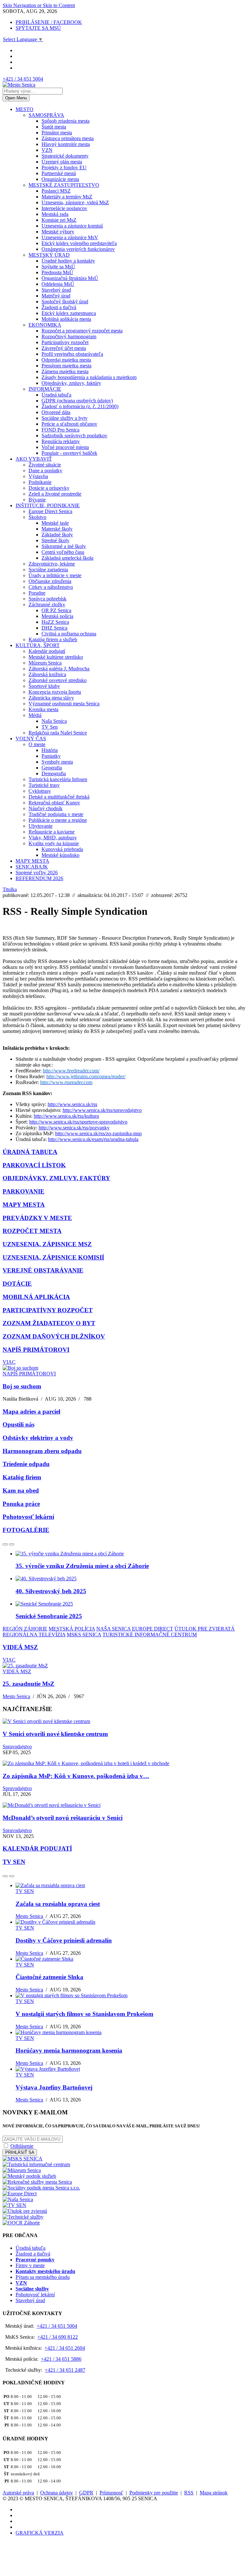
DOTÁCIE (17, 1284)
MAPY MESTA (32, 861)
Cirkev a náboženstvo (51, 587)
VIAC (9, 1362)
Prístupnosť (111, 2493)
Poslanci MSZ (56, 191)
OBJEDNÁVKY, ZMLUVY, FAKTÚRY (56, 1178)
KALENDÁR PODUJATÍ (37, 1848)
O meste (37, 744)
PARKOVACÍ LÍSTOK (34, 1165)
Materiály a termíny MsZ (67, 197)
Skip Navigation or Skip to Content (39, 5)
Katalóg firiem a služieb (53, 639)
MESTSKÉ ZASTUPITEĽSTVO (64, 185)
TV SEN (14, 1862)
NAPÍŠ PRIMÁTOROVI (36, 1350)
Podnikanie (40, 482)
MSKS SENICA (84, 1635)
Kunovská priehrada (62, 849)
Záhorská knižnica (47, 674)
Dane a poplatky (45, 470)
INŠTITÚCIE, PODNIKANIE (48, 505)
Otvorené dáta (56, 412)
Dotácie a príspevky (49, 488)
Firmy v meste (30, 2265)
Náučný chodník (46, 808)
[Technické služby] (23, 2217)
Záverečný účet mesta (64, 348)
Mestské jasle (55, 523)
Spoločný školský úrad (65, 302)
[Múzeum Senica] (22, 2170)
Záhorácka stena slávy (51, 698)
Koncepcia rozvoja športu (55, 692)
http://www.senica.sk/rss (72, 1104)
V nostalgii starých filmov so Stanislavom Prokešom (84, 2014)
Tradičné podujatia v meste (56, 814)
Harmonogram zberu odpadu (42, 1451)
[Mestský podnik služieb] (29, 2176)
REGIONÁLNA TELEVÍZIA (34, 1635)
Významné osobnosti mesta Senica (64, 704)
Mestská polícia (57, 616)
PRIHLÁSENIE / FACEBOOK (49, 22)
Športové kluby (44, 686)
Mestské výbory (58, 232)
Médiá (35, 715)
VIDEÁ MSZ (20, 1647)
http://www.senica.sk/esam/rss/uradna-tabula (93, 1139)
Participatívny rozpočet (65, 342)
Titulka (10, 889)
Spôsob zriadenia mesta (65, 121)
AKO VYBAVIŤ (34, 459)
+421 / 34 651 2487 (65, 2370)
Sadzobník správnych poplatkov (74, 436)
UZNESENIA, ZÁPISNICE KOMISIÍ (53, 1257)
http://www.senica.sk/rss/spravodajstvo (102, 1110)
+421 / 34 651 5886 (61, 2359)
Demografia (54, 773)
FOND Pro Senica (60, 430)
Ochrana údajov (57, 2493)
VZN (47, 150)
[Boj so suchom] (20, 1368)
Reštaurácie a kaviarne (52, 832)
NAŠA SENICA (113, 1629)
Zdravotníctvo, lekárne (52, 564)
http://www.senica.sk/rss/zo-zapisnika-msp (98, 1133)
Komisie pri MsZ (59, 220)
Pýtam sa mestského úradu (43, 2277)
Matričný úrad (56, 296)
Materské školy (57, 529)
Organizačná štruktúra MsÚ (70, 278)
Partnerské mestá (59, 173)
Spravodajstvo (17, 1747)
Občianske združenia (50, 581)
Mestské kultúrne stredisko (56, 657)
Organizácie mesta (60, 179)
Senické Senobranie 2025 (49, 1616)
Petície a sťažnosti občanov (69, 424)
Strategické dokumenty (65, 156)
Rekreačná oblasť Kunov (54, 803)
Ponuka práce (21, 1504)
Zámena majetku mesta (65, 371)
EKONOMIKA (45, 325)
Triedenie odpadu (26, 1464)
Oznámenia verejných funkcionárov (78, 249)
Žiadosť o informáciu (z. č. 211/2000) (80, 406)
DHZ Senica (54, 628)
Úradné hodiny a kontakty (68, 261)
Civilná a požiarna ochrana (69, 634)
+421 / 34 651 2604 (65, 2348)
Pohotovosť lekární (28, 1517)
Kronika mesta (43, 709)
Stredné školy (55, 540)
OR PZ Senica (56, 610)
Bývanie (37, 500)
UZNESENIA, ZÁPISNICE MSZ (47, 1244)
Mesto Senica (16, 1696)
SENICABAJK (32, 867)
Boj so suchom (22, 1386)
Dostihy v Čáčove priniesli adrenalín (64, 1940)
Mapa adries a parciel (31, 1411)
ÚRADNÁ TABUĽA (30, 1152)
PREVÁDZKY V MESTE (37, 1218)
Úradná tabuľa (56, 395)
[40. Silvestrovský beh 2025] (46, 1579)
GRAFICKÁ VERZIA (40, 2533)
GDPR (86, 2493)
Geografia (52, 768)
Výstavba (38, 476)
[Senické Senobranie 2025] (44, 1604)
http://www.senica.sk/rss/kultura (66, 1116)
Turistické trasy (44, 785)
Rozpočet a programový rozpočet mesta (82, 331)
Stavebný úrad (56, 290)
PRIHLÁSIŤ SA (20, 2152)
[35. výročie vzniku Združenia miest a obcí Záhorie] (70, 1554)
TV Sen (50, 727)
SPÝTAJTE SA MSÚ (38, 28)
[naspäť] (5, 1876)
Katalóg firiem (22, 1477)
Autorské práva (18, 2493)
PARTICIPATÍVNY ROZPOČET (48, 1310)
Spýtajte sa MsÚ (58, 267)
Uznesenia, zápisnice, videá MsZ (75, 202)
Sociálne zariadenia (48, 570)
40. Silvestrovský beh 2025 (51, 1591)
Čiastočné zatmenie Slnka (49, 1977)
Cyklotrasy (40, 791)
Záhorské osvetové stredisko (58, 680)
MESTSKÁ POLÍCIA (72, 1629)
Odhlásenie (22, 2146)
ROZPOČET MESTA (32, 1231)
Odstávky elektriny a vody (38, 1438)
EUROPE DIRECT (153, 1629)
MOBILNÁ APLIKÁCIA (36, 1297)
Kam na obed (21, 1490)
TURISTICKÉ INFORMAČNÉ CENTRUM (150, 1635)
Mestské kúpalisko (60, 855)
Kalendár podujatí (47, 651)
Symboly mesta (57, 762)
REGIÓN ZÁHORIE (25, 1629)
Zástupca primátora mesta (68, 138)
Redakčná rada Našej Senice (58, 733)
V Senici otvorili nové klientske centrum (55, 1734)
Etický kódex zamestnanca (69, 313)
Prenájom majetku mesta (66, 366)
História (50, 750)
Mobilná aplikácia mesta (66, 319)
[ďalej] (12, 1544)
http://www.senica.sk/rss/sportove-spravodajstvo (78, 1122)
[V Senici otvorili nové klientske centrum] (46, 1721)
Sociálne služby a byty (65, 418)
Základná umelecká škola (67, 558)
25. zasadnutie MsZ (29, 1684)
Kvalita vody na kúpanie (54, 843)
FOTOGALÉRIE (26, 1530)
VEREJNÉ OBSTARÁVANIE (43, 1270)
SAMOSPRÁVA (46, 115)
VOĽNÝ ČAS (31, 739)
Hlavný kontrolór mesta (66, 144)
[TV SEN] (14, 2205)
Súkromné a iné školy (64, 546)
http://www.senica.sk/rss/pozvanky (74, 1128)
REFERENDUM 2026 (39, 878)
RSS (189, 2493)
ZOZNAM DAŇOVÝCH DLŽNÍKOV (54, 1336)
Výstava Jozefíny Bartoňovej (54, 2087)
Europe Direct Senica (50, 511)
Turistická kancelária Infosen (58, 779)
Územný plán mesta (62, 162)
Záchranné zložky (47, 605)
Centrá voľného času (63, 552)
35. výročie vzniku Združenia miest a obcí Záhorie (82, 1566)
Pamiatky (51, 756)
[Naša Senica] (18, 2199)
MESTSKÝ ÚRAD (49, 255)
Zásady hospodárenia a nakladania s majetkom (89, 377)
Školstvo (37, 517)
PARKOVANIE (24, 1191)
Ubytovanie (41, 826)
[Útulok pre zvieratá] (25, 2211)
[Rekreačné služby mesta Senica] (37, 2182)
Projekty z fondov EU (64, 168)
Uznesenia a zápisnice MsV (70, 237)
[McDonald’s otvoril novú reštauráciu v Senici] (52, 1805)
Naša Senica (54, 721)
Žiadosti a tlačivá (59, 307)
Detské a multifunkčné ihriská (59, 797)
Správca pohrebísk (47, 599)
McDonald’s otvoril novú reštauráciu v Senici (63, 1818)
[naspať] (5, 1544)
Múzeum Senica (45, 663)
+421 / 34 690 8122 (58, 2337)
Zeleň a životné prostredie (55, 494)
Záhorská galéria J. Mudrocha (59, 669)
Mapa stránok (214, 2493)
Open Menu (16, 98)
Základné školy (57, 535)
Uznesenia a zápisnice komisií (72, 226)
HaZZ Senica (55, 622)
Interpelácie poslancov (64, 208)
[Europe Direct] (20, 2194)
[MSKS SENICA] (23, 2159)
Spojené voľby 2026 (37, 873)
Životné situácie (45, 465)
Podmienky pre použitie (154, 2493)
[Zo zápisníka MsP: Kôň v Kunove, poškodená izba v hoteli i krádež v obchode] (86, 1763)
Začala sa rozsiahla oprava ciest (58, 1904)
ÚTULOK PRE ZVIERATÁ (205, 1629)
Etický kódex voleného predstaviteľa (79, 243)
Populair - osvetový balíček (69, 453)
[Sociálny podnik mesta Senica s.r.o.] (41, 2188)
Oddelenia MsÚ (58, 284)
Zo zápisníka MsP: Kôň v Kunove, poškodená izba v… (76, 1776)
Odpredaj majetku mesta (66, 360)
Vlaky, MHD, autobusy (53, 838)
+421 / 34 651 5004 (23, 79)
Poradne (37, 593)
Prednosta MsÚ (57, 272)
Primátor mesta (57, 133)
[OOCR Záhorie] (21, 2223)
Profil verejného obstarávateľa (72, 354)
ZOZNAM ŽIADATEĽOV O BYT (49, 1323)
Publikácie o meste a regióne (58, 820)
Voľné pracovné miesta (65, 447)
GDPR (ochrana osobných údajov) (77, 401)
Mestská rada (55, 214)
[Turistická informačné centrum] (36, 2164)
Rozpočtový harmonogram (69, 336)
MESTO (24, 109)
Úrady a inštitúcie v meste (55, 575)
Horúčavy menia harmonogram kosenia (69, 2050)
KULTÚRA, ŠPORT (38, 645)
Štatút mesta (54, 127)
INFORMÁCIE (45, 389)
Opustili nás (18, 1424)
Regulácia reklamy (61, 441)
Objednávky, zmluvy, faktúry (71, 383)
